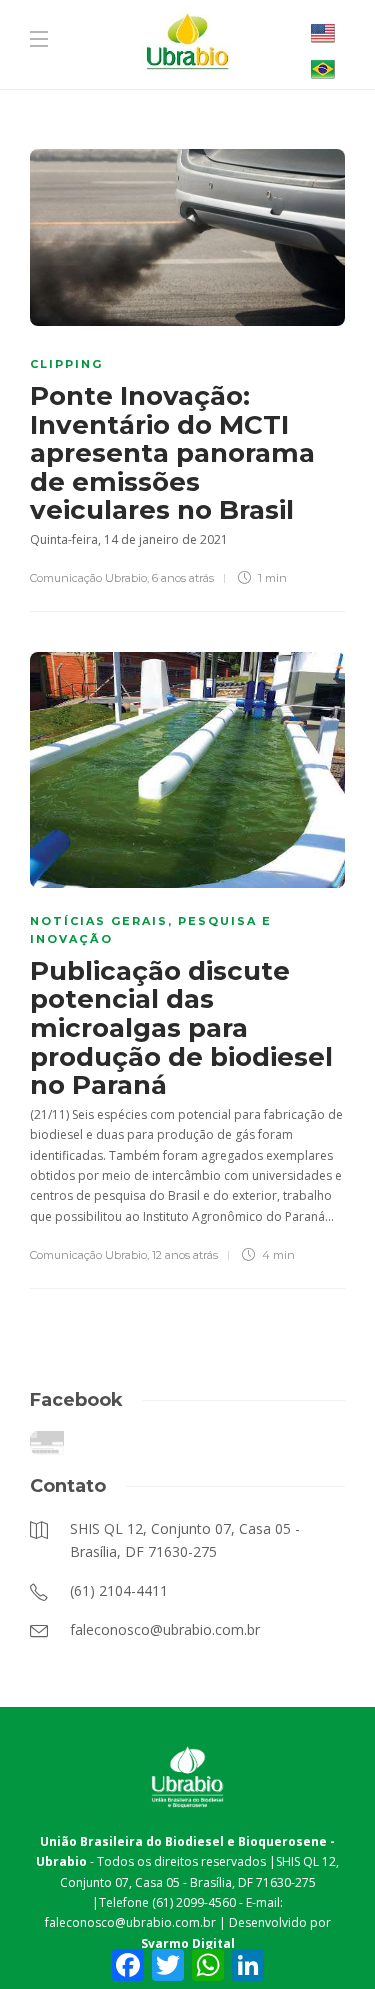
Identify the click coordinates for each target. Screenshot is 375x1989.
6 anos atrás (183, 578)
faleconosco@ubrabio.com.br (130, 1922)
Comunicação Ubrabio (88, 578)
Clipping (66, 364)
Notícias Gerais (99, 921)
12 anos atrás (185, 1255)
